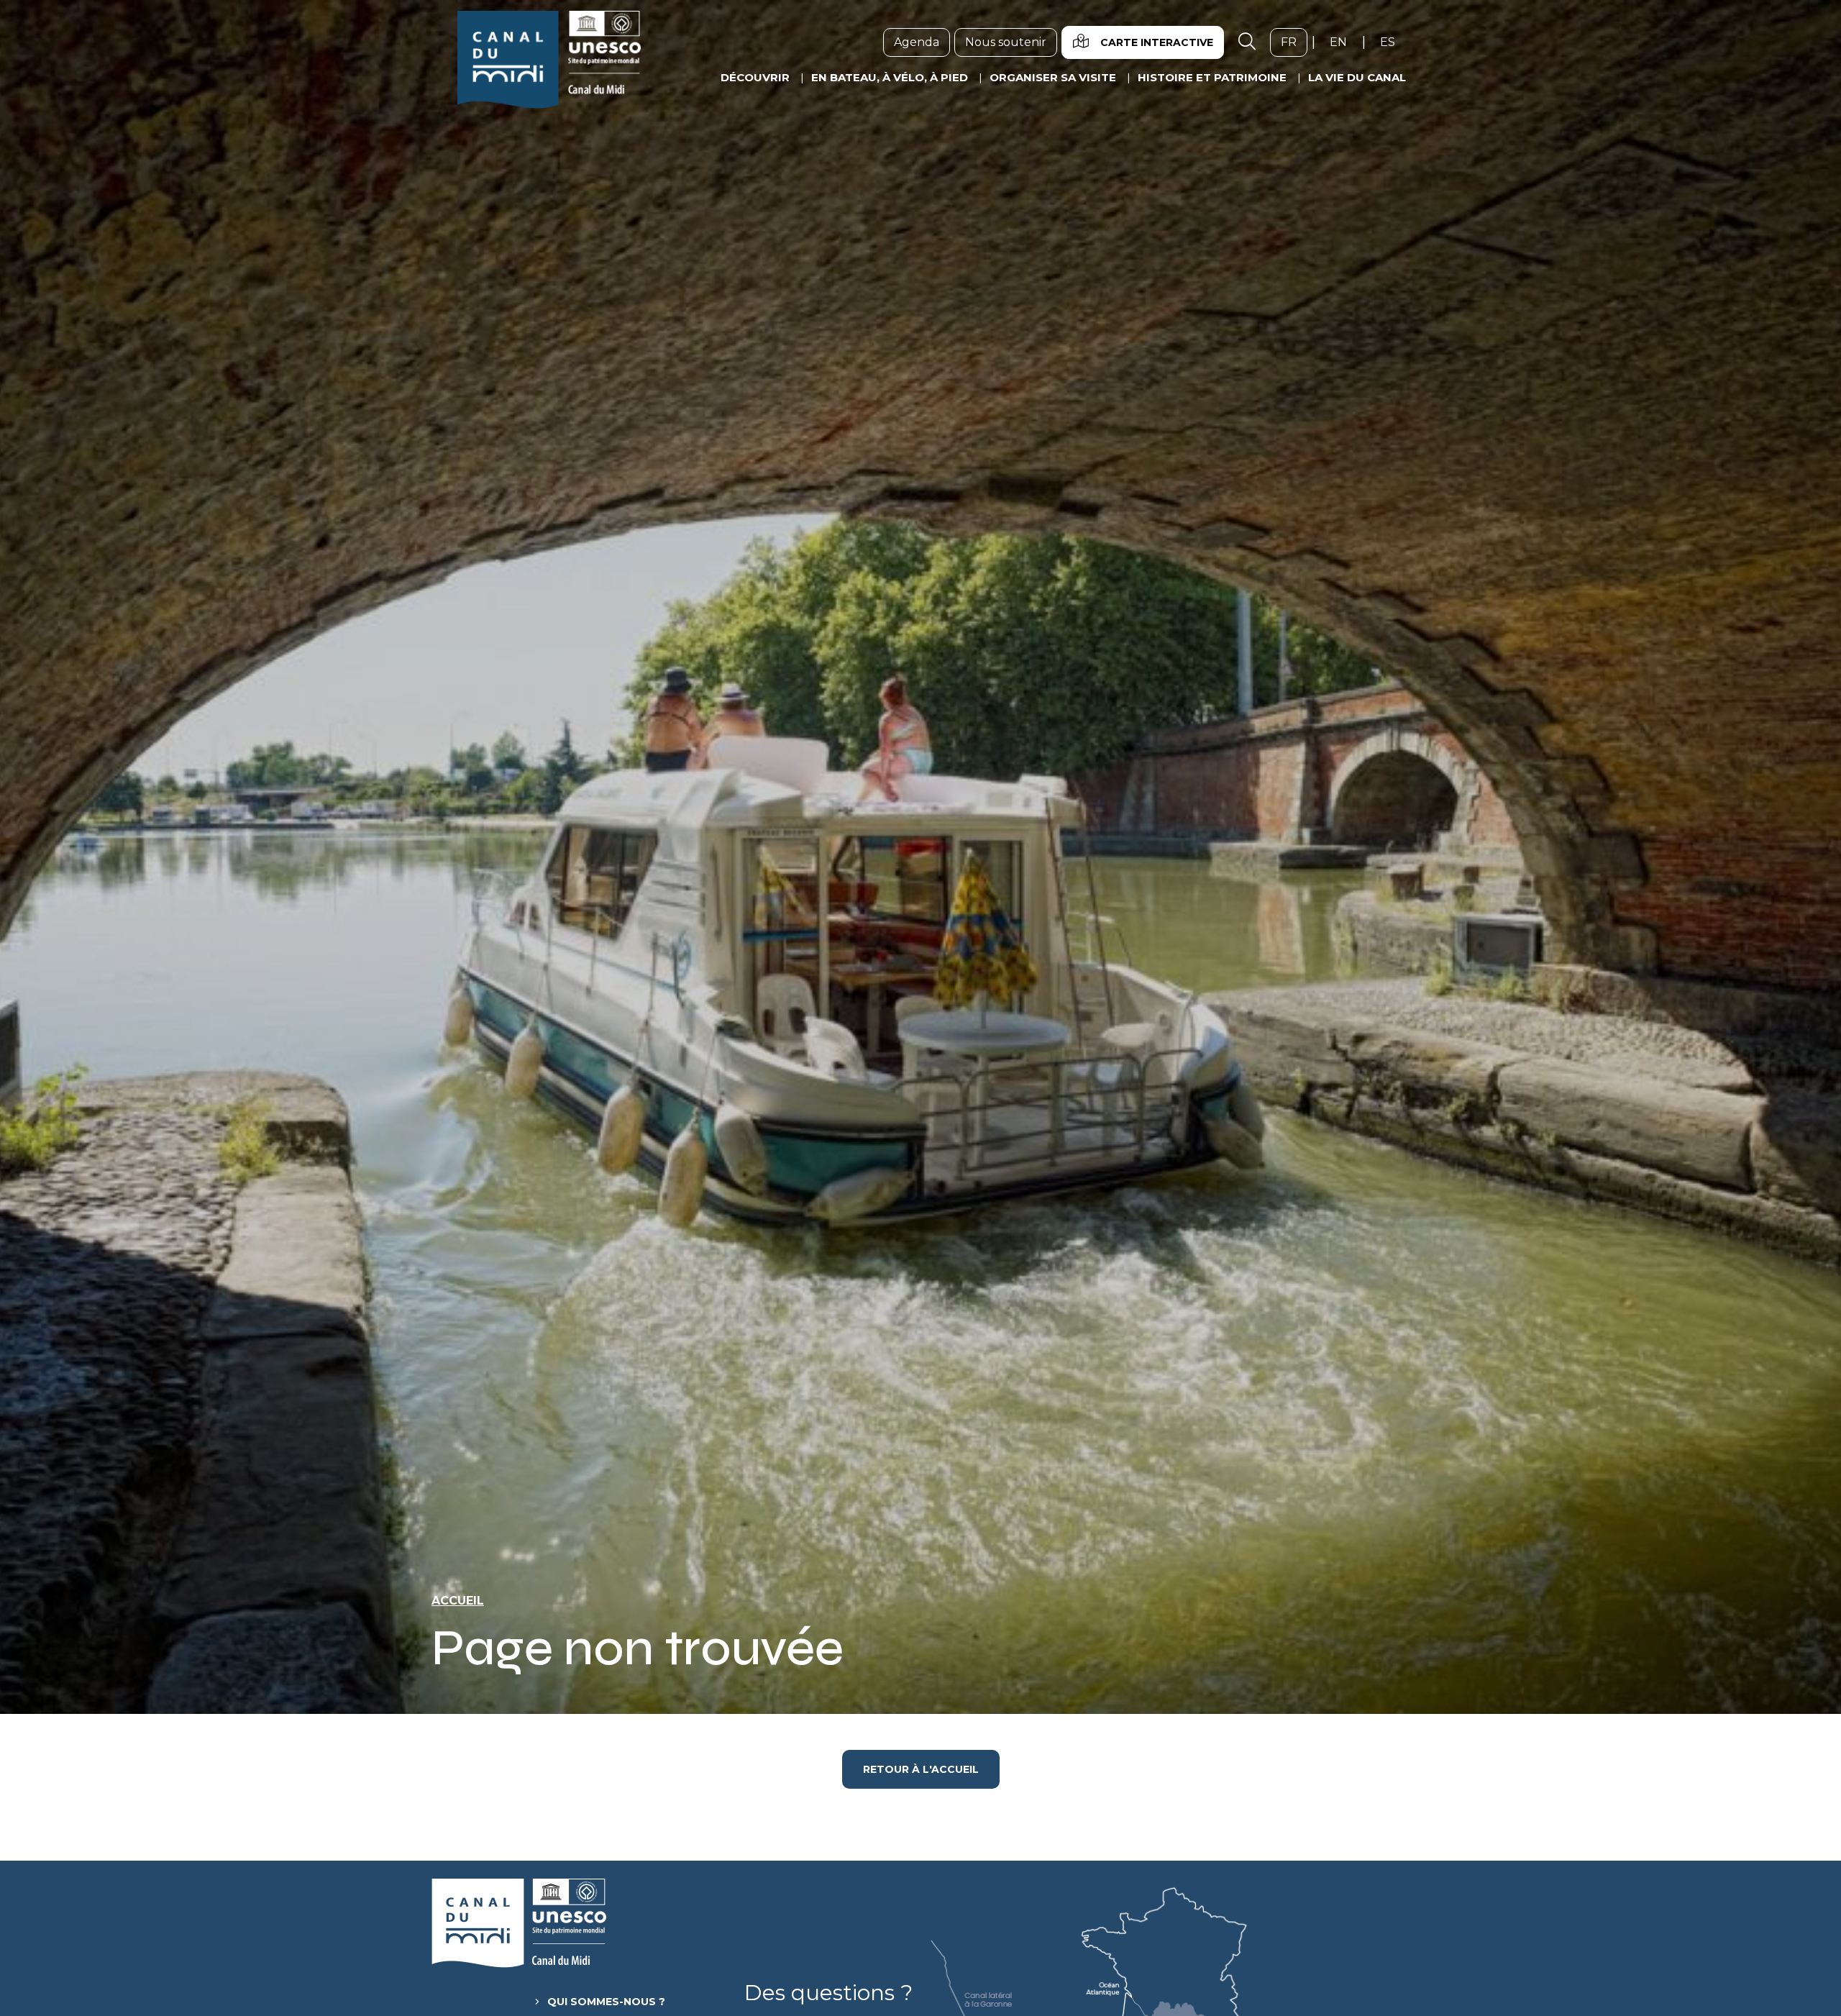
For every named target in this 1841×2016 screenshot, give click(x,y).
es (1393, 42)
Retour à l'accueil (921, 1769)
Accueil (458, 1601)
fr (1294, 42)
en (1344, 42)
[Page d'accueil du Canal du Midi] (549, 60)
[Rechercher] (1247, 42)
